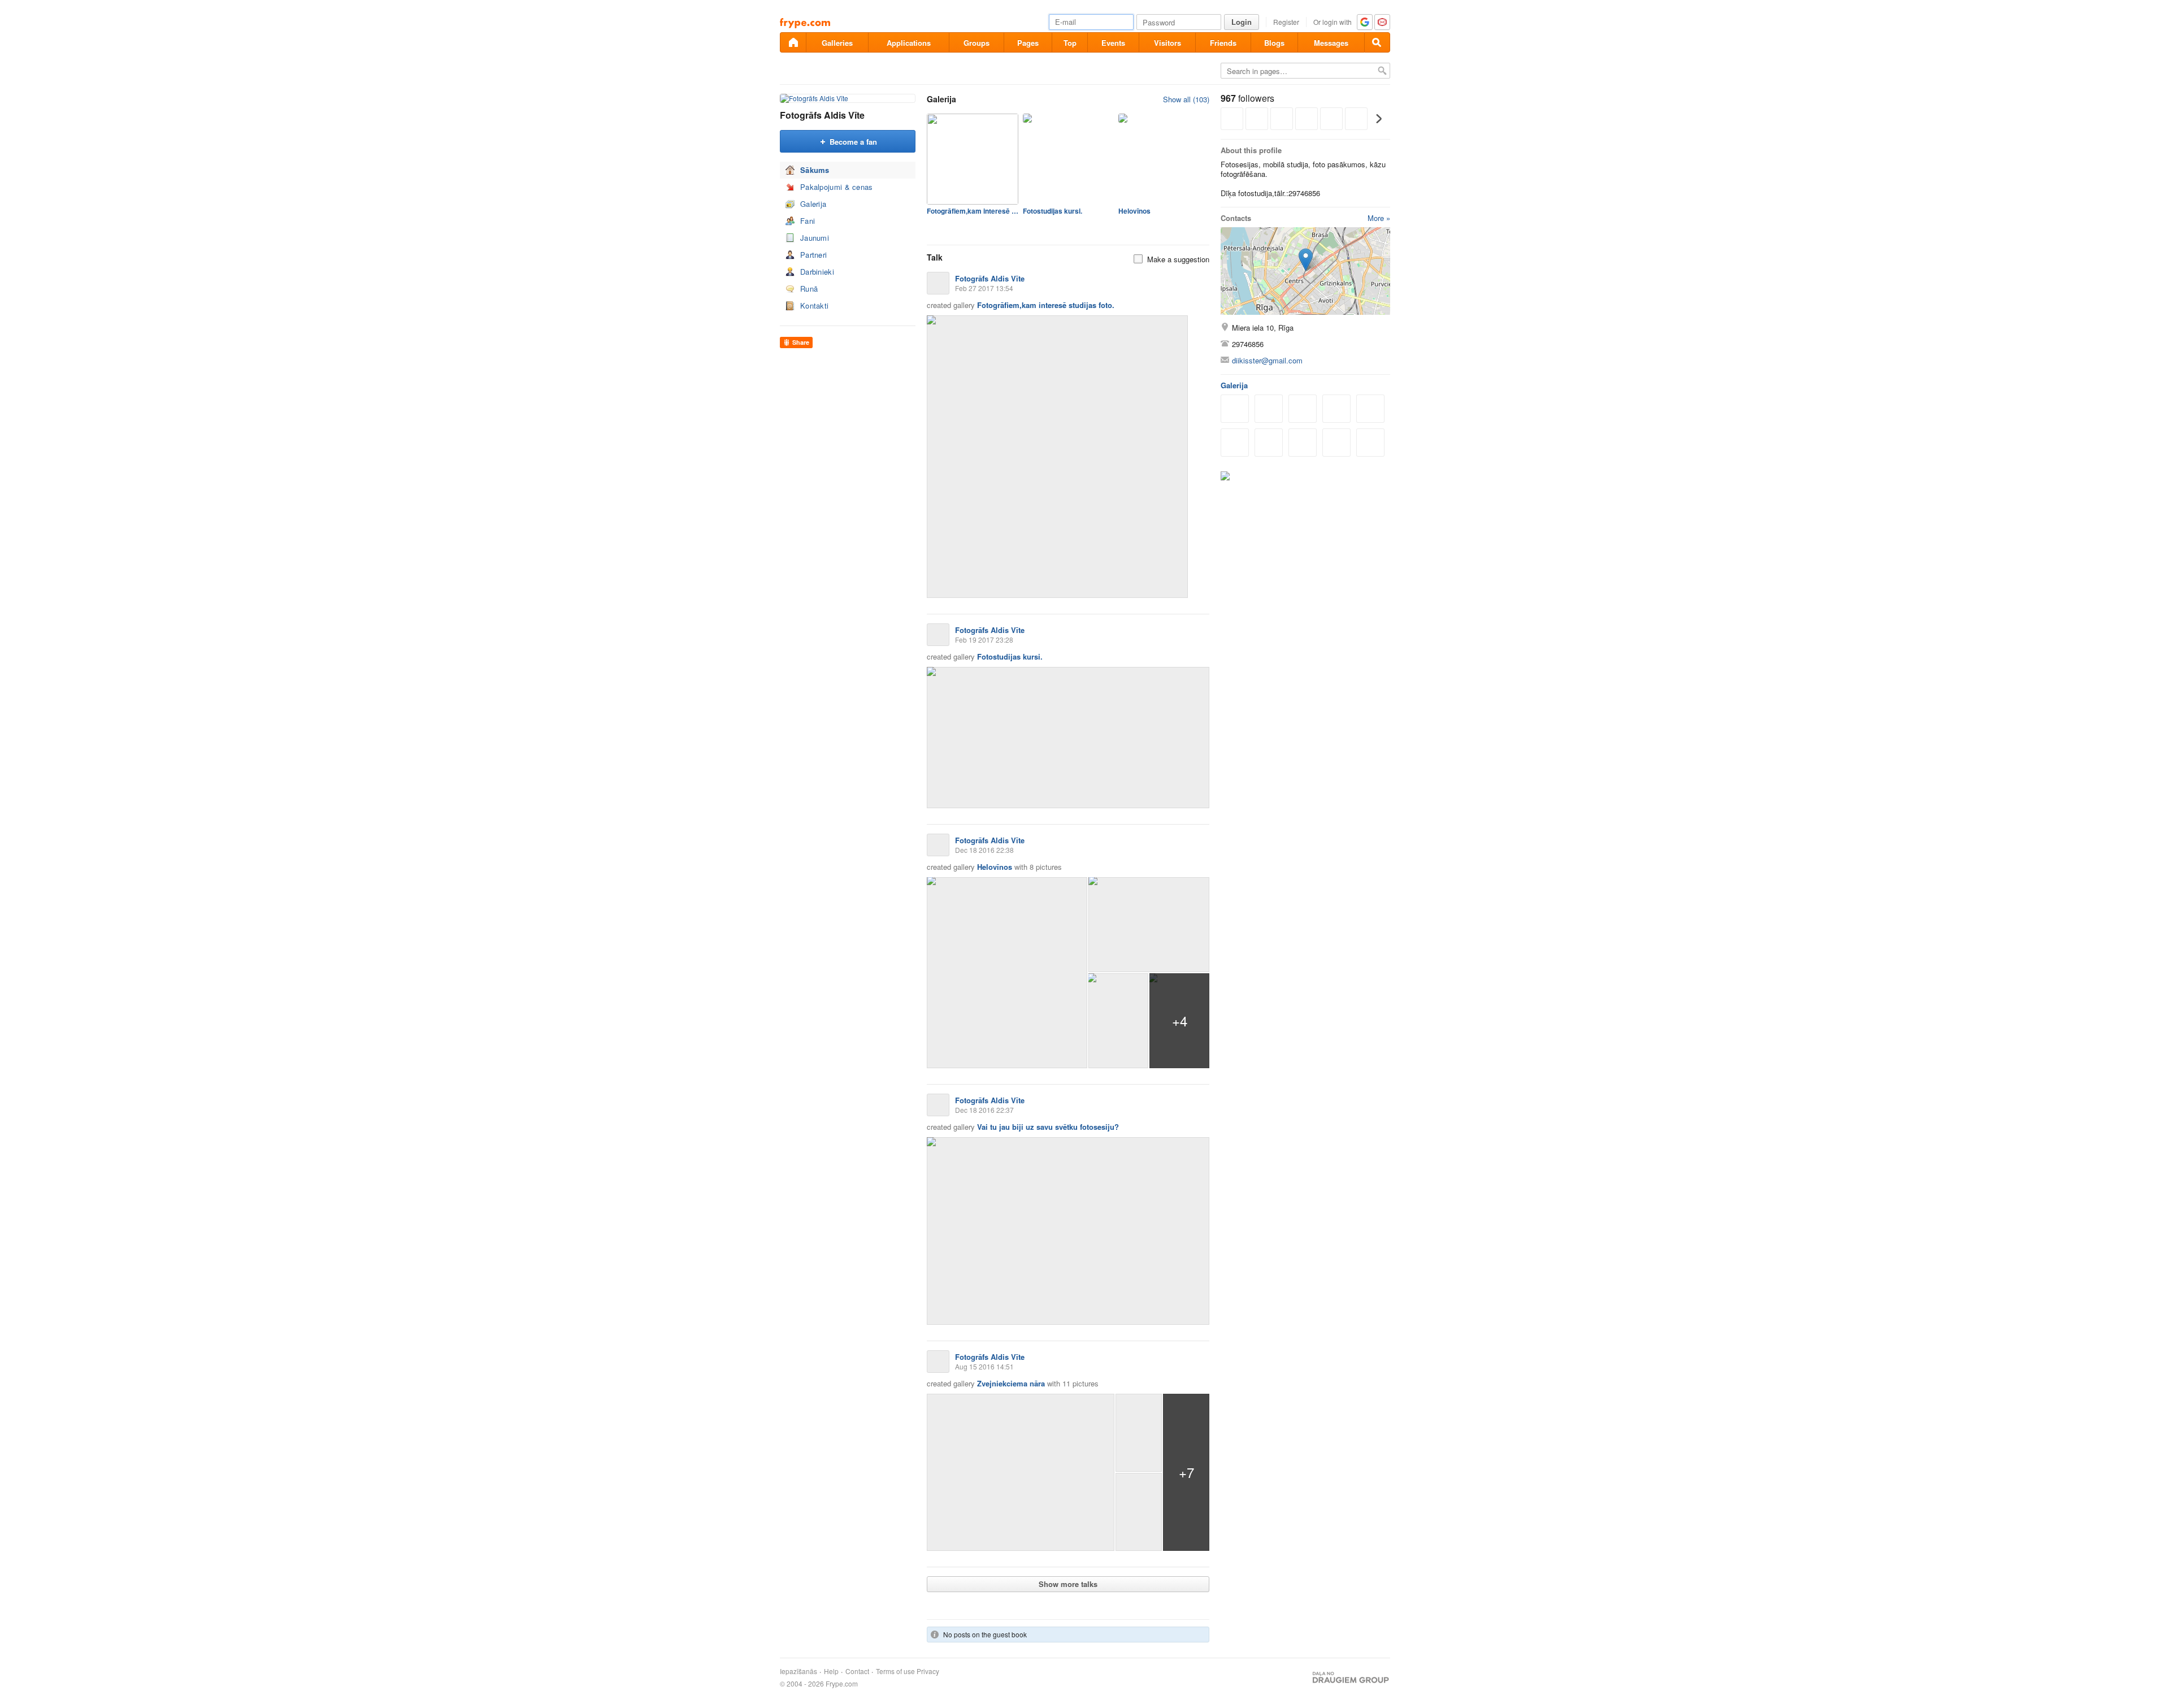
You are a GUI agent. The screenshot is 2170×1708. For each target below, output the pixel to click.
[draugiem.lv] (793, 42)
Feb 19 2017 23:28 (984, 640)
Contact (857, 1671)
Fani (808, 221)
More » (1379, 218)
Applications (909, 43)
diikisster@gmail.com (1267, 360)
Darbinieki (817, 272)
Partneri (813, 255)
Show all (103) (1186, 99)
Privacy (928, 1671)
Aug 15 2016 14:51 (984, 1366)
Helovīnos (1134, 211)
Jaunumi (815, 238)
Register (1286, 22)
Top (1070, 43)
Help (831, 1671)
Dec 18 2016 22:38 (984, 850)
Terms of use (895, 1671)
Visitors (1168, 43)
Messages (1331, 43)
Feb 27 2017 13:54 (984, 288)
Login (1242, 22)
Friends (1223, 43)
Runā (809, 289)
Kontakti (814, 305)
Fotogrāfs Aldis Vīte (822, 115)
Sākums (815, 170)
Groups (976, 43)
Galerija (813, 204)
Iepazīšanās (798, 1671)
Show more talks (1068, 1584)
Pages (1028, 43)
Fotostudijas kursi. (1053, 211)
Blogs (1274, 43)
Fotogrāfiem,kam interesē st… (973, 211)
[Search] (1377, 42)
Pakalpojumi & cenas (837, 187)
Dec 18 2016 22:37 (984, 1110)
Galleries (837, 43)
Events (1113, 43)
